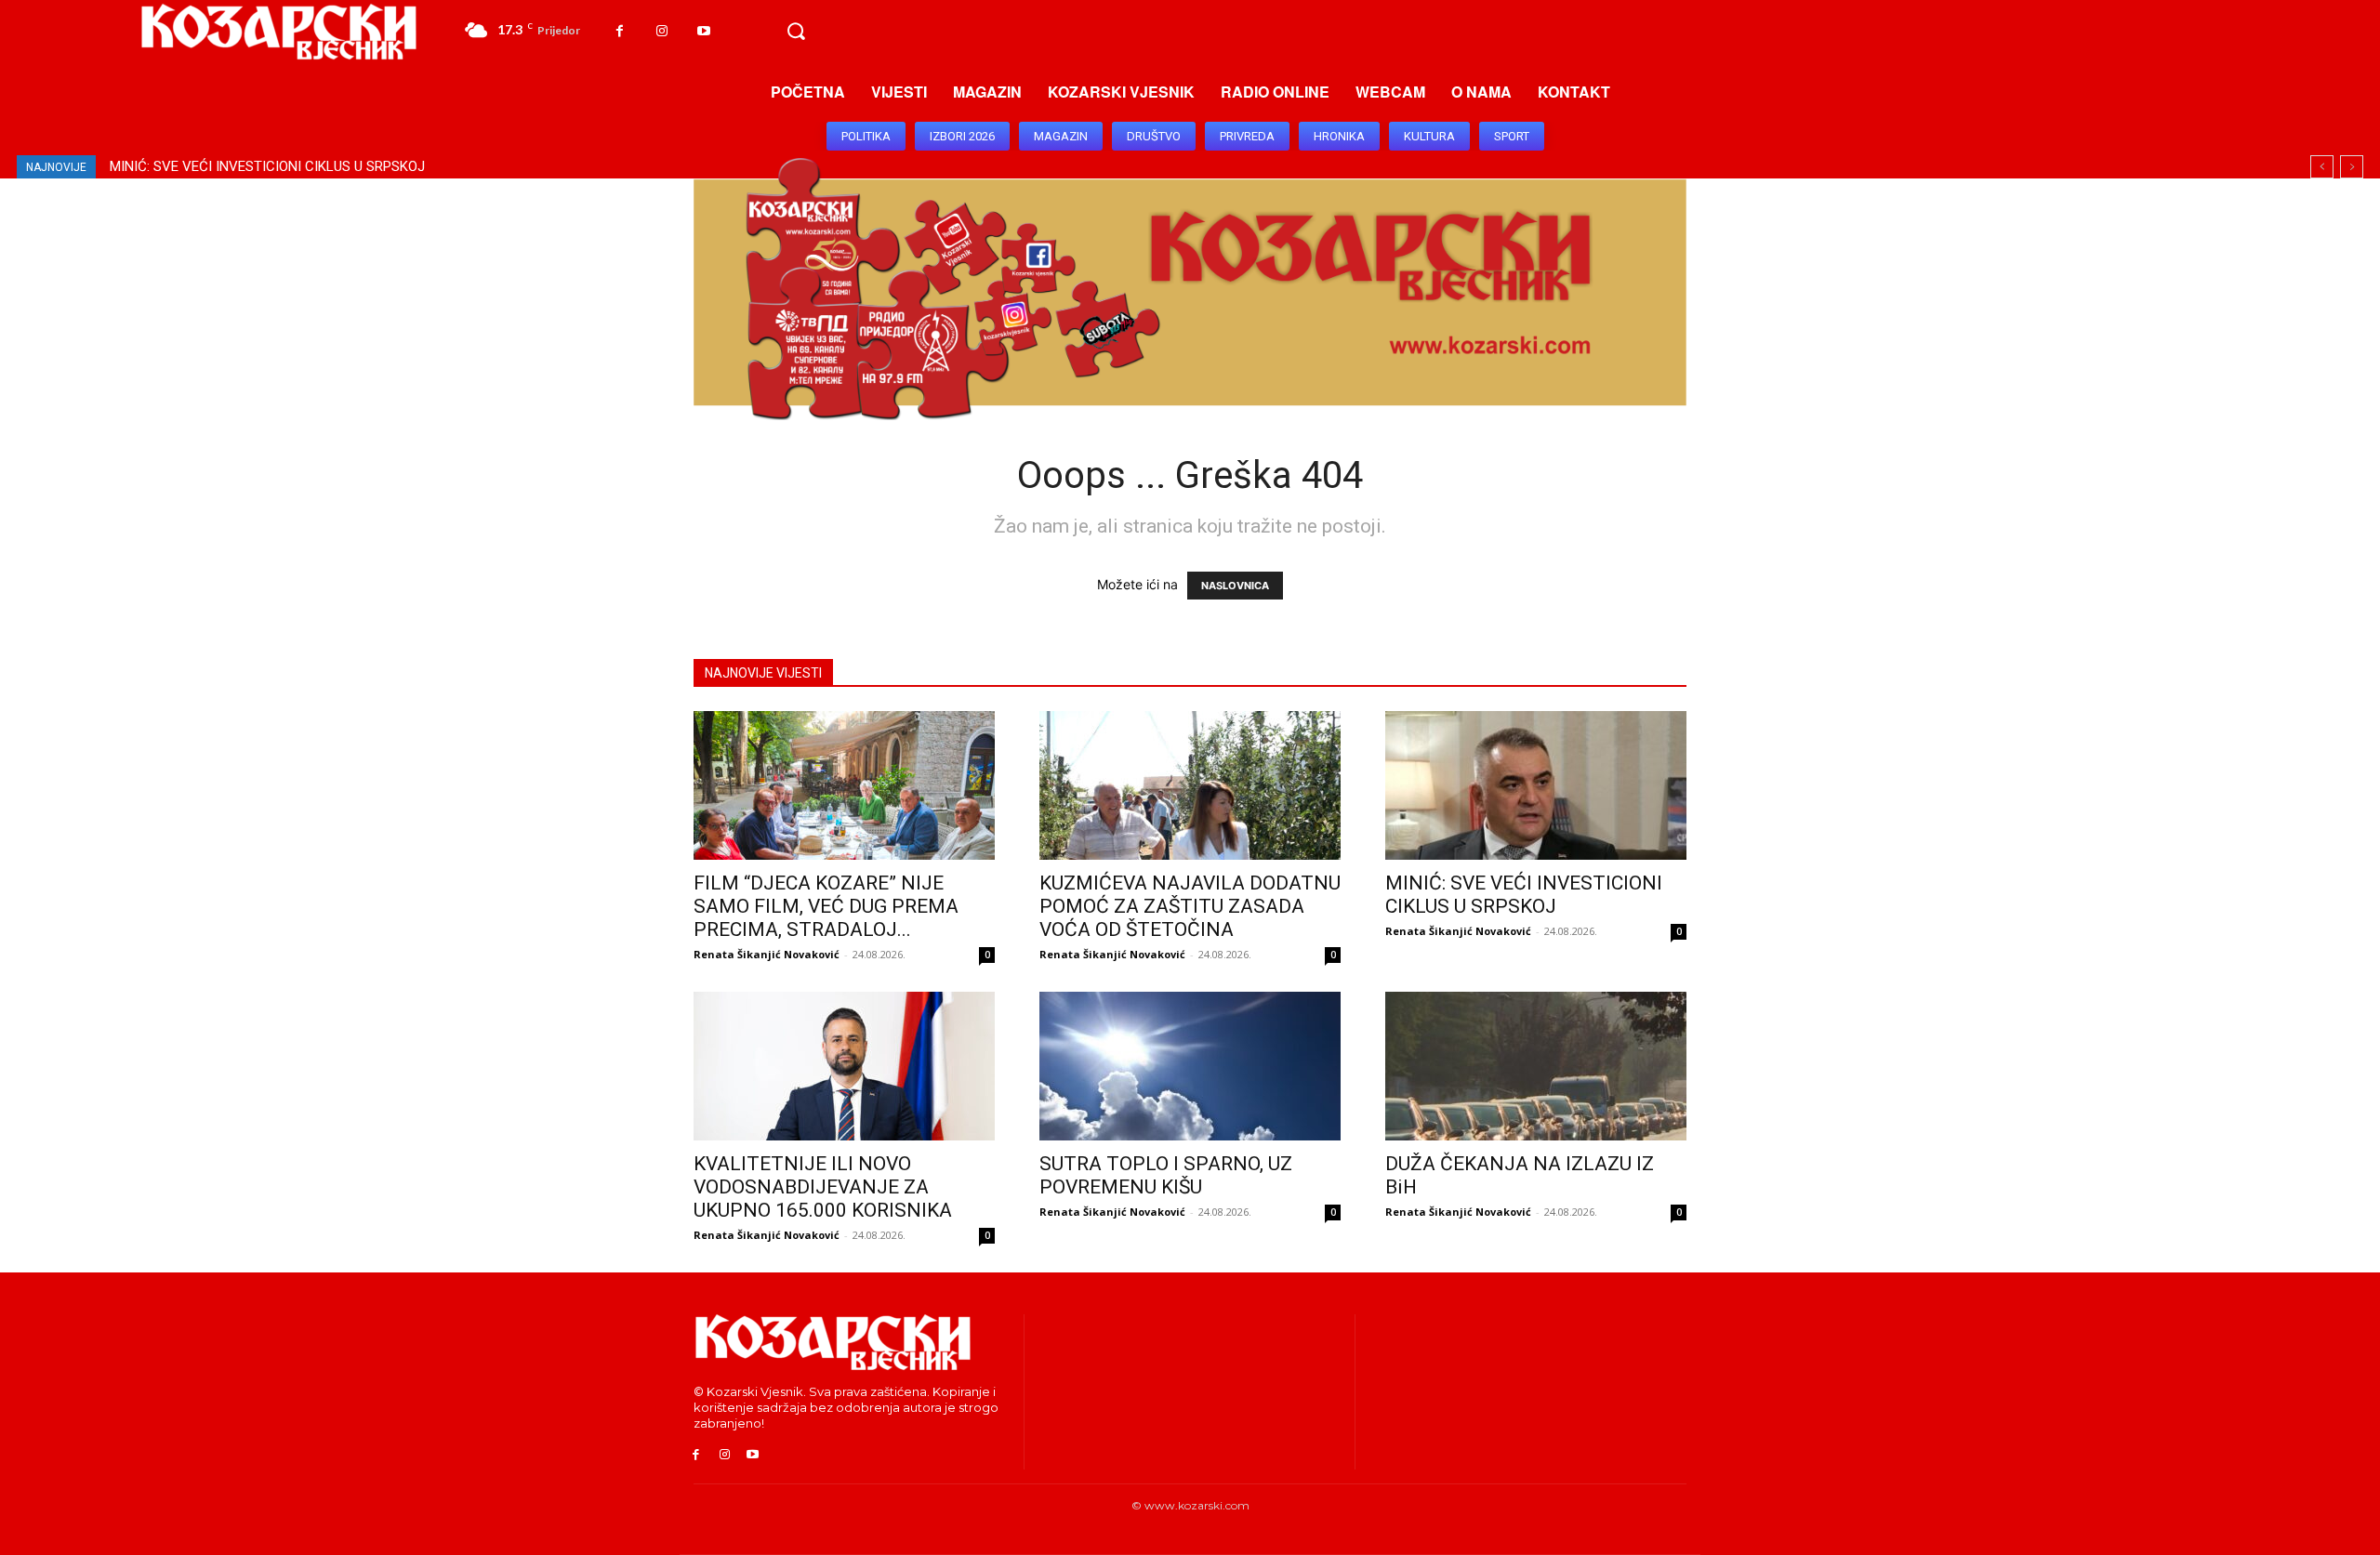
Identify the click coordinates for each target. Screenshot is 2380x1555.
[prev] (2322, 167)
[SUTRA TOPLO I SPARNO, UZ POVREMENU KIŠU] (1190, 1066)
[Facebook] (620, 31)
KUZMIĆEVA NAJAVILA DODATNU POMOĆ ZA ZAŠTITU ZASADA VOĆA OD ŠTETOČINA (1190, 906)
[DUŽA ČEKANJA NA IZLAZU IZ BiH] (1536, 1066)
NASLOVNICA (1235, 586)
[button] (796, 32)
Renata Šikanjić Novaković (767, 954)
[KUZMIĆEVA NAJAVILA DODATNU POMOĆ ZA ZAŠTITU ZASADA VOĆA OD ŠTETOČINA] (1190, 785)
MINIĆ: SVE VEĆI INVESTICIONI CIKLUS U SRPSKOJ (1524, 895)
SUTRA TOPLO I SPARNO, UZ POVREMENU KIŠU (1166, 1175)
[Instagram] (661, 31)
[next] (2352, 167)
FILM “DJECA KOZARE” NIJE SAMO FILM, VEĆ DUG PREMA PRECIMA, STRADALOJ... (826, 906)
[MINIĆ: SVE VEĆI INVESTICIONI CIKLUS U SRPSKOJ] (1536, 785)
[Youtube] (703, 31)
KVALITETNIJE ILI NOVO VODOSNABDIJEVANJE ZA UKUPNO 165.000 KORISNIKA (364, 166)
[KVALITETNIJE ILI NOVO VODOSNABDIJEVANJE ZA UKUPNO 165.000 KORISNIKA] (844, 1066)
